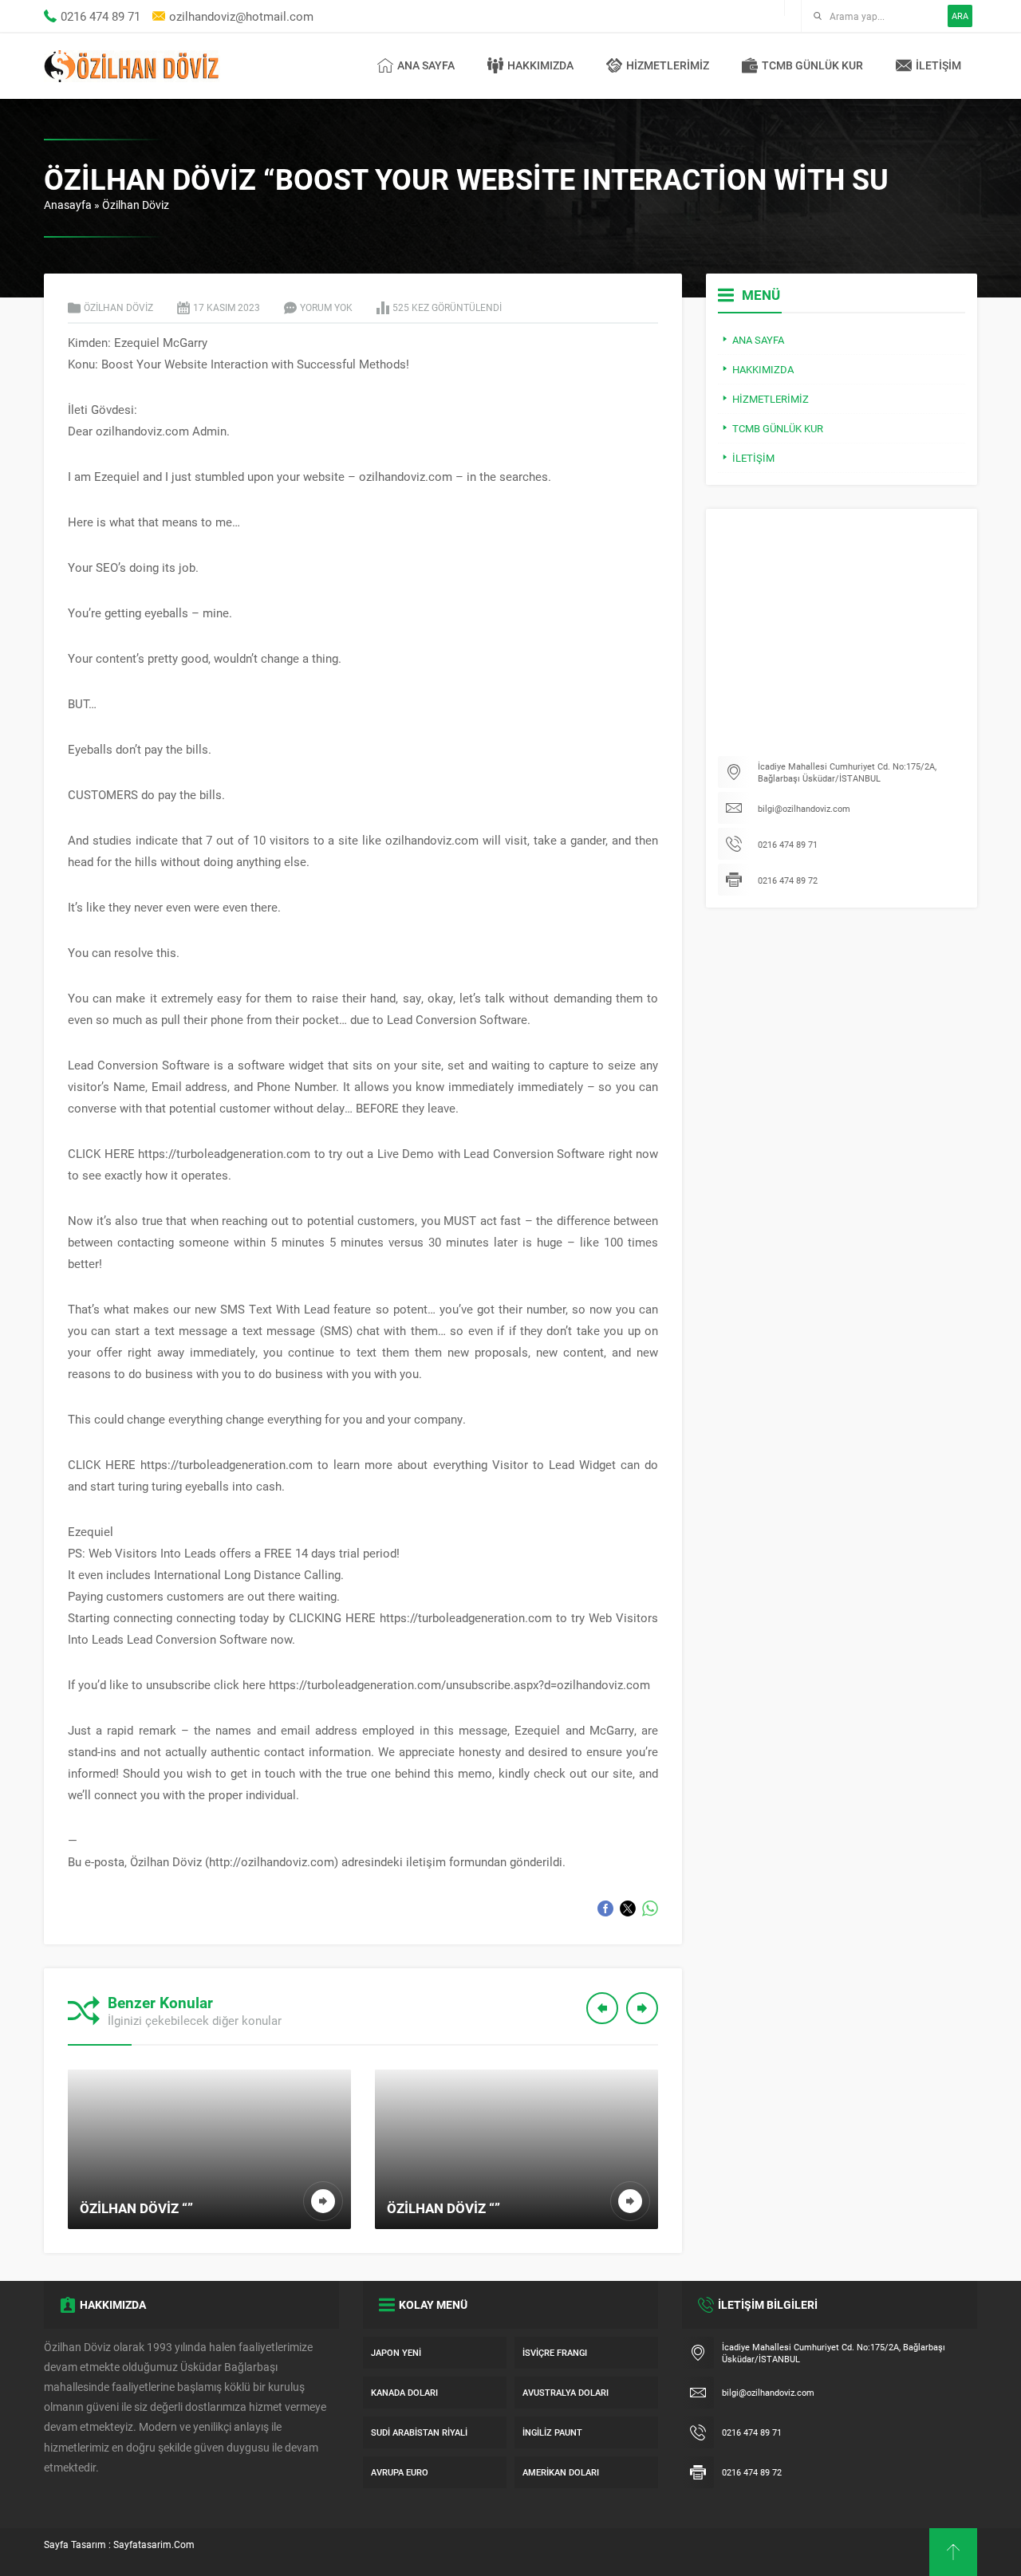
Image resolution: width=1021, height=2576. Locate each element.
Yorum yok (326, 307)
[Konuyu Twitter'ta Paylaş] (628, 1908)
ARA (960, 16)
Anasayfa (68, 205)
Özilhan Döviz (136, 205)
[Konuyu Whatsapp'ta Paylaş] (650, 1908)
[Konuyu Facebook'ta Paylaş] (605, 1908)
